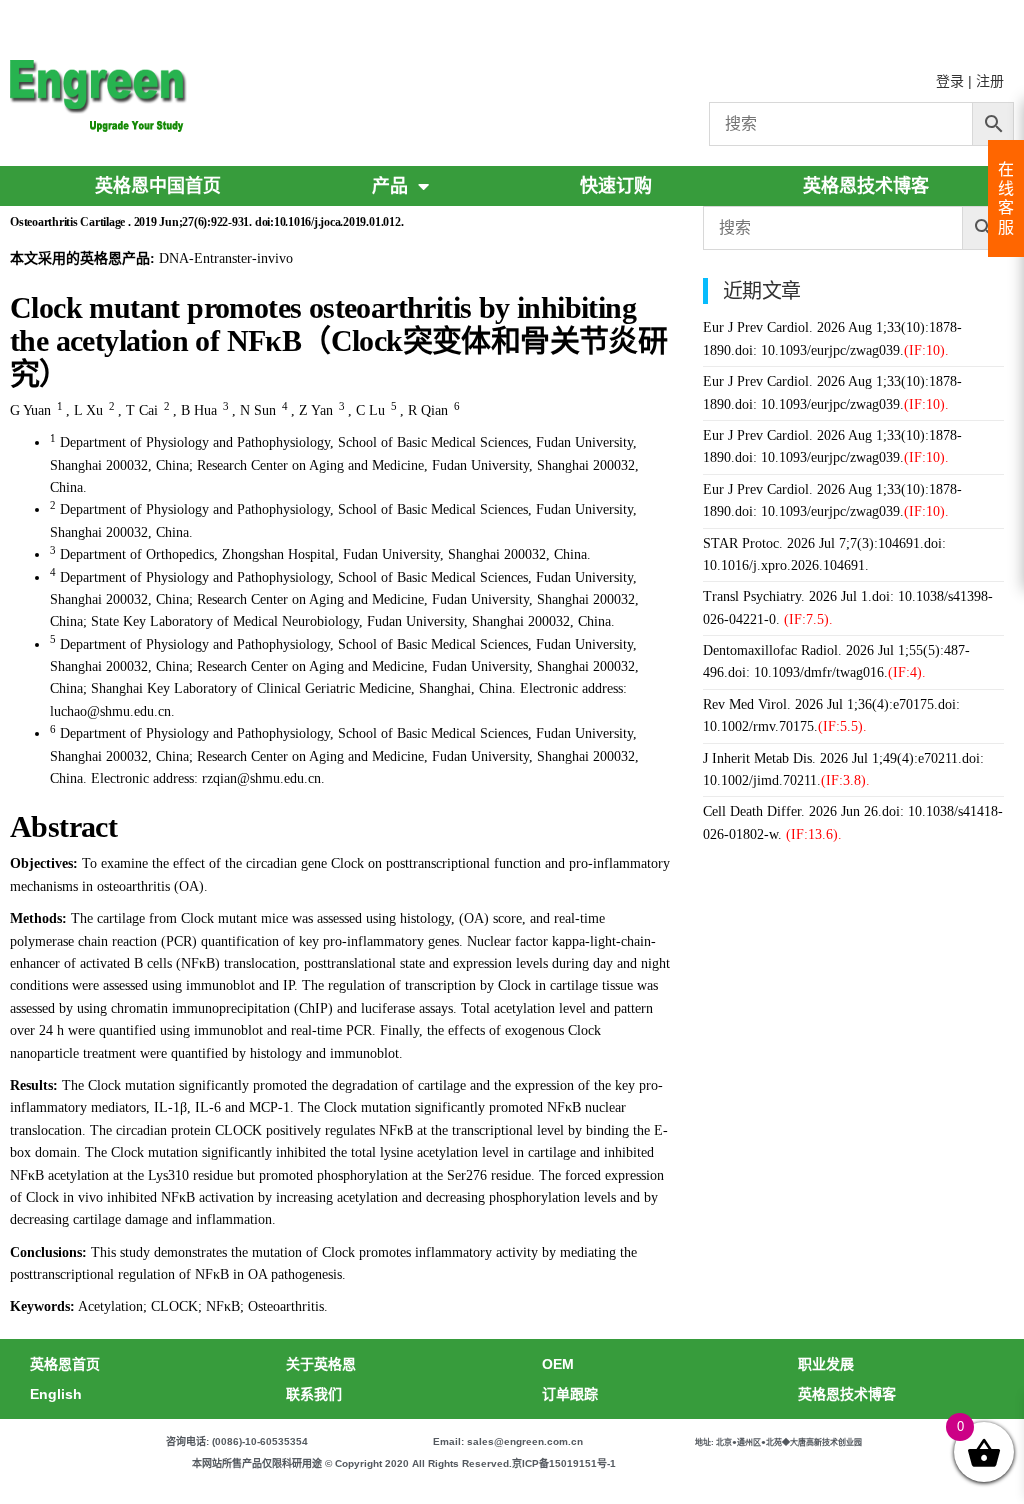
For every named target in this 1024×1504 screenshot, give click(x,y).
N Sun (258, 410)
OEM (558, 1364)
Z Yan (316, 410)
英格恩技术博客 (866, 186)
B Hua (199, 410)
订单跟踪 (570, 1394)
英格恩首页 (65, 1364)
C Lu (370, 410)
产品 (390, 186)
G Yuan (30, 410)
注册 (990, 81)
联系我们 (314, 1394)
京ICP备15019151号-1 (564, 1463)
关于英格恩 (321, 1364)
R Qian (428, 410)
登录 (950, 81)
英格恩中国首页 (158, 186)
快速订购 (616, 186)
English (56, 1394)
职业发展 (826, 1364)
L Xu (88, 410)
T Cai (142, 410)
